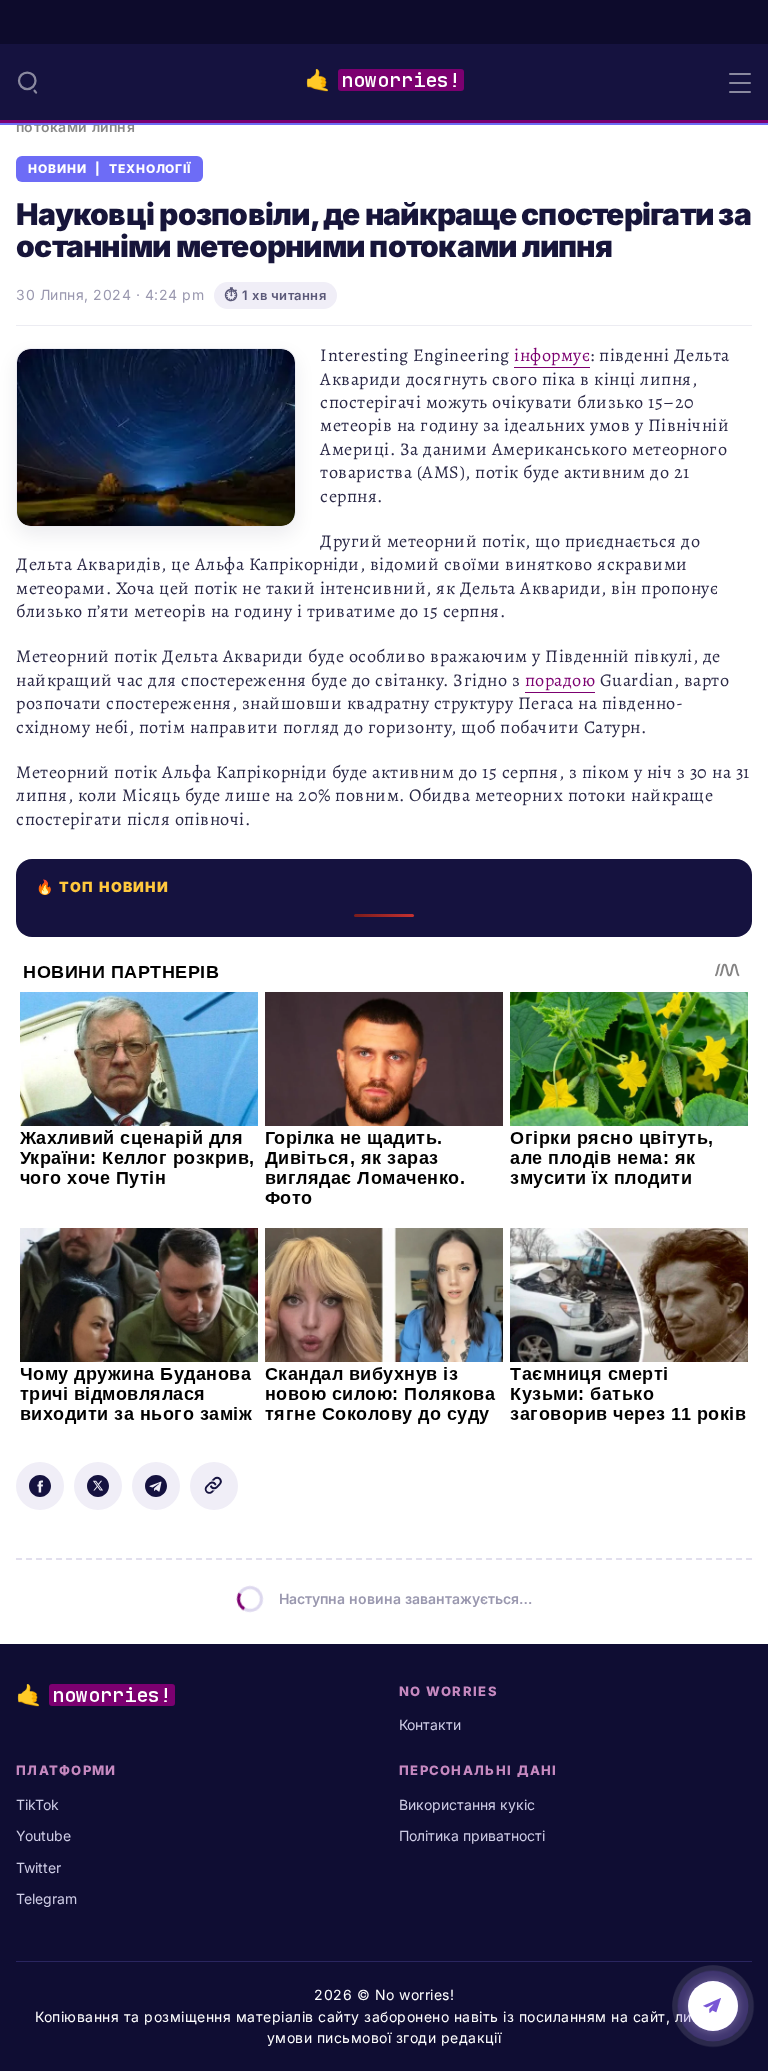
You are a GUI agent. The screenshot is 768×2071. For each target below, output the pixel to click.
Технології (150, 169)
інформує (552, 355)
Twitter (38, 1867)
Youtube (43, 1835)
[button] (28, 82)
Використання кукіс (467, 1804)
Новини (57, 169)
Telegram (46, 1898)
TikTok (37, 1804)
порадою (560, 680)
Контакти (430, 1724)
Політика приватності (472, 1835)
